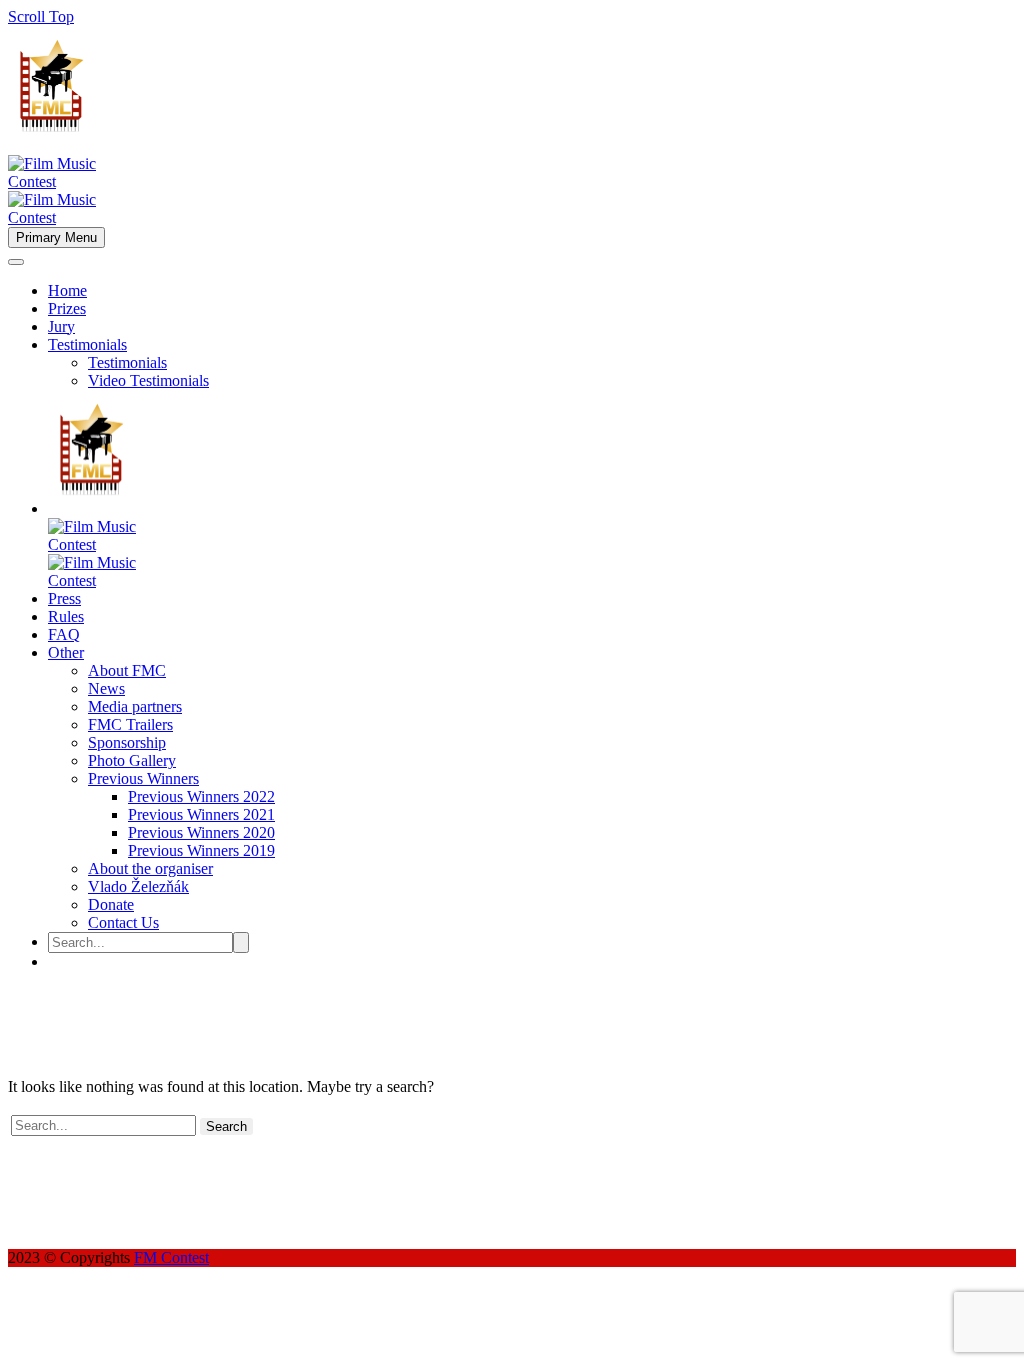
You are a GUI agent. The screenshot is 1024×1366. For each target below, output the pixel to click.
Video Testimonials (148, 380)
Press (64, 598)
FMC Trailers (130, 724)
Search (226, 1126)
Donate (111, 904)
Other (66, 652)
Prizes (67, 308)
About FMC (127, 670)
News (106, 688)
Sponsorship (127, 742)
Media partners (135, 706)
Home (67, 290)
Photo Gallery (132, 760)
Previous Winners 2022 (201, 796)
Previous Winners (143, 778)
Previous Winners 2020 (201, 832)
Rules (66, 616)
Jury (61, 326)
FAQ (64, 634)
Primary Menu (56, 237)
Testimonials (87, 344)
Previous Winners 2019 (201, 850)
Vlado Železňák (138, 886)
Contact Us (123, 922)
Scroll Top (41, 16)
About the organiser (150, 868)
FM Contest (171, 1257)
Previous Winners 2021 (201, 814)
